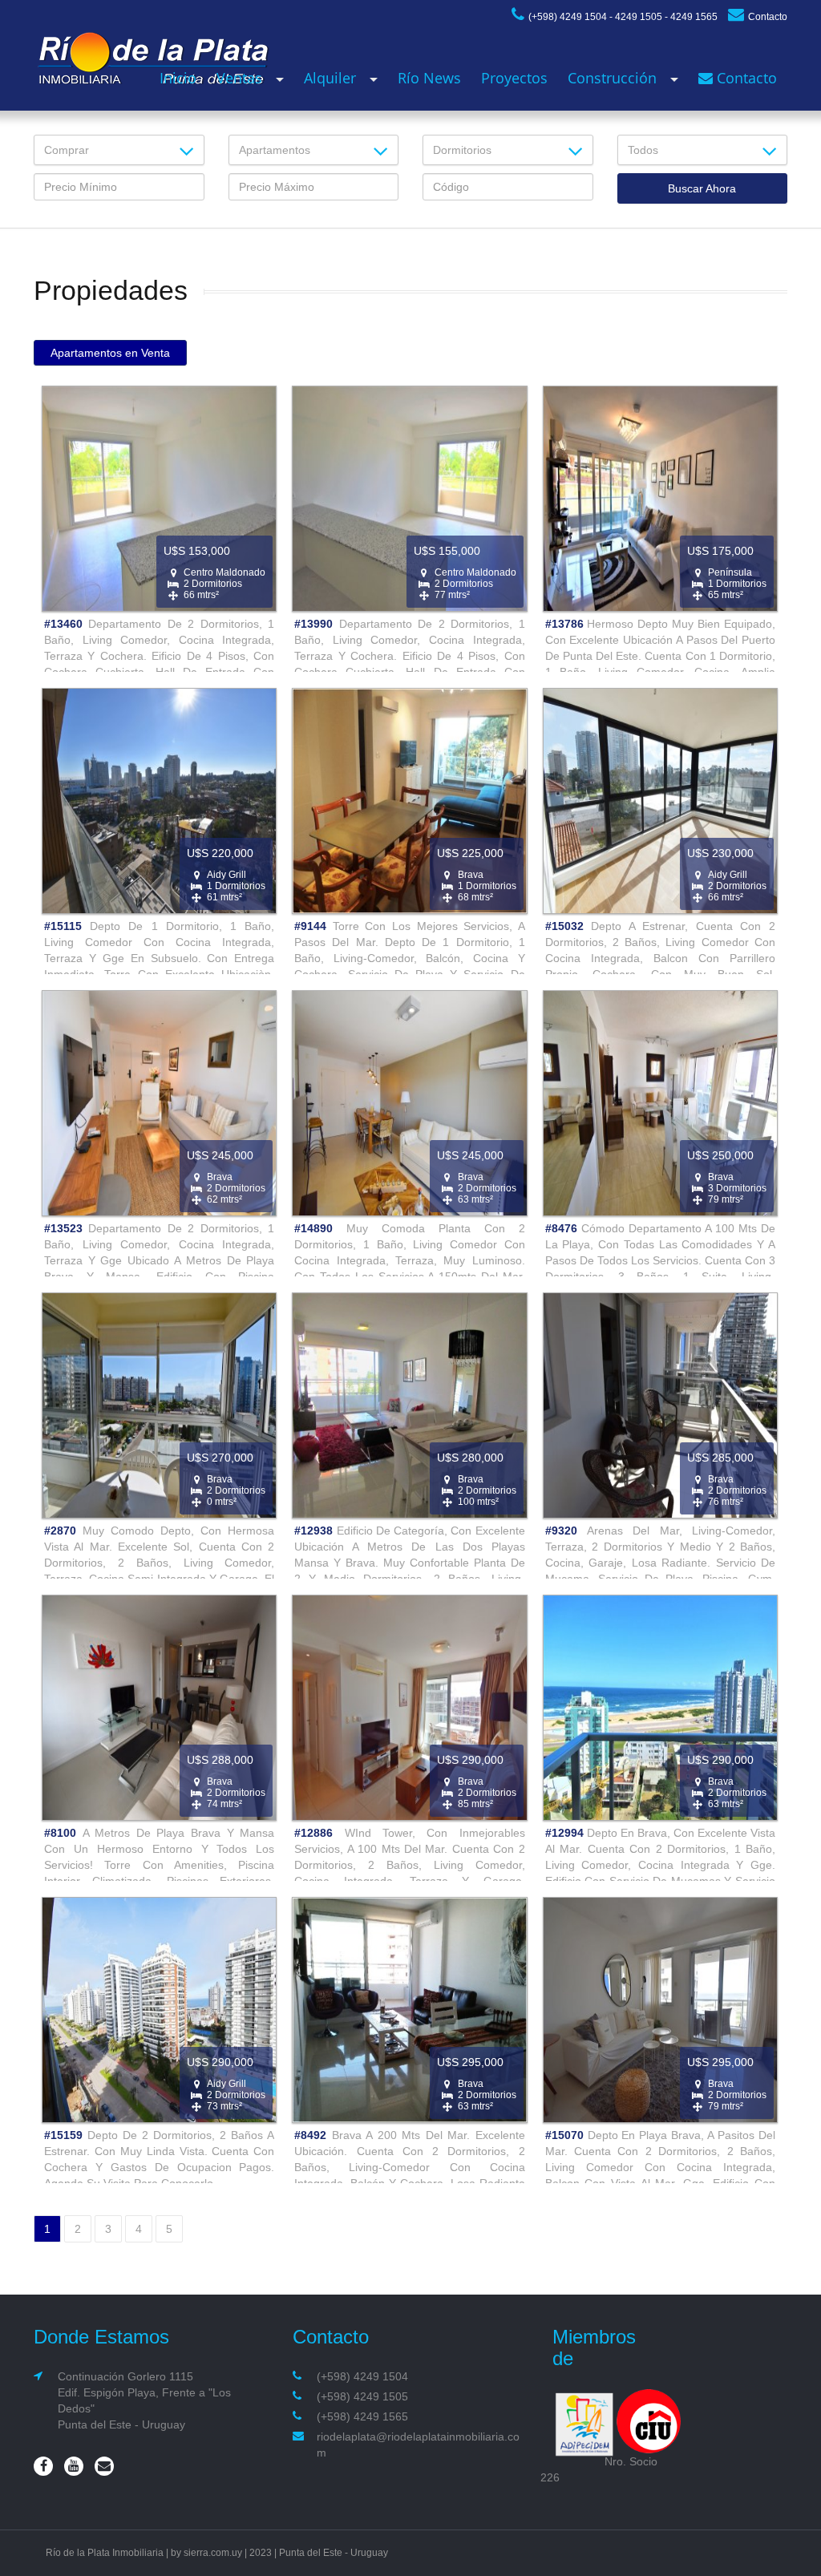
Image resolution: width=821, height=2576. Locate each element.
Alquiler (330, 78)
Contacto (768, 17)
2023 (261, 2553)
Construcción (612, 78)
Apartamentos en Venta (110, 353)
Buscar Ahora (702, 188)
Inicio (178, 78)
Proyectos (514, 78)
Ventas (239, 78)
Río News (429, 78)
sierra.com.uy (213, 2553)
